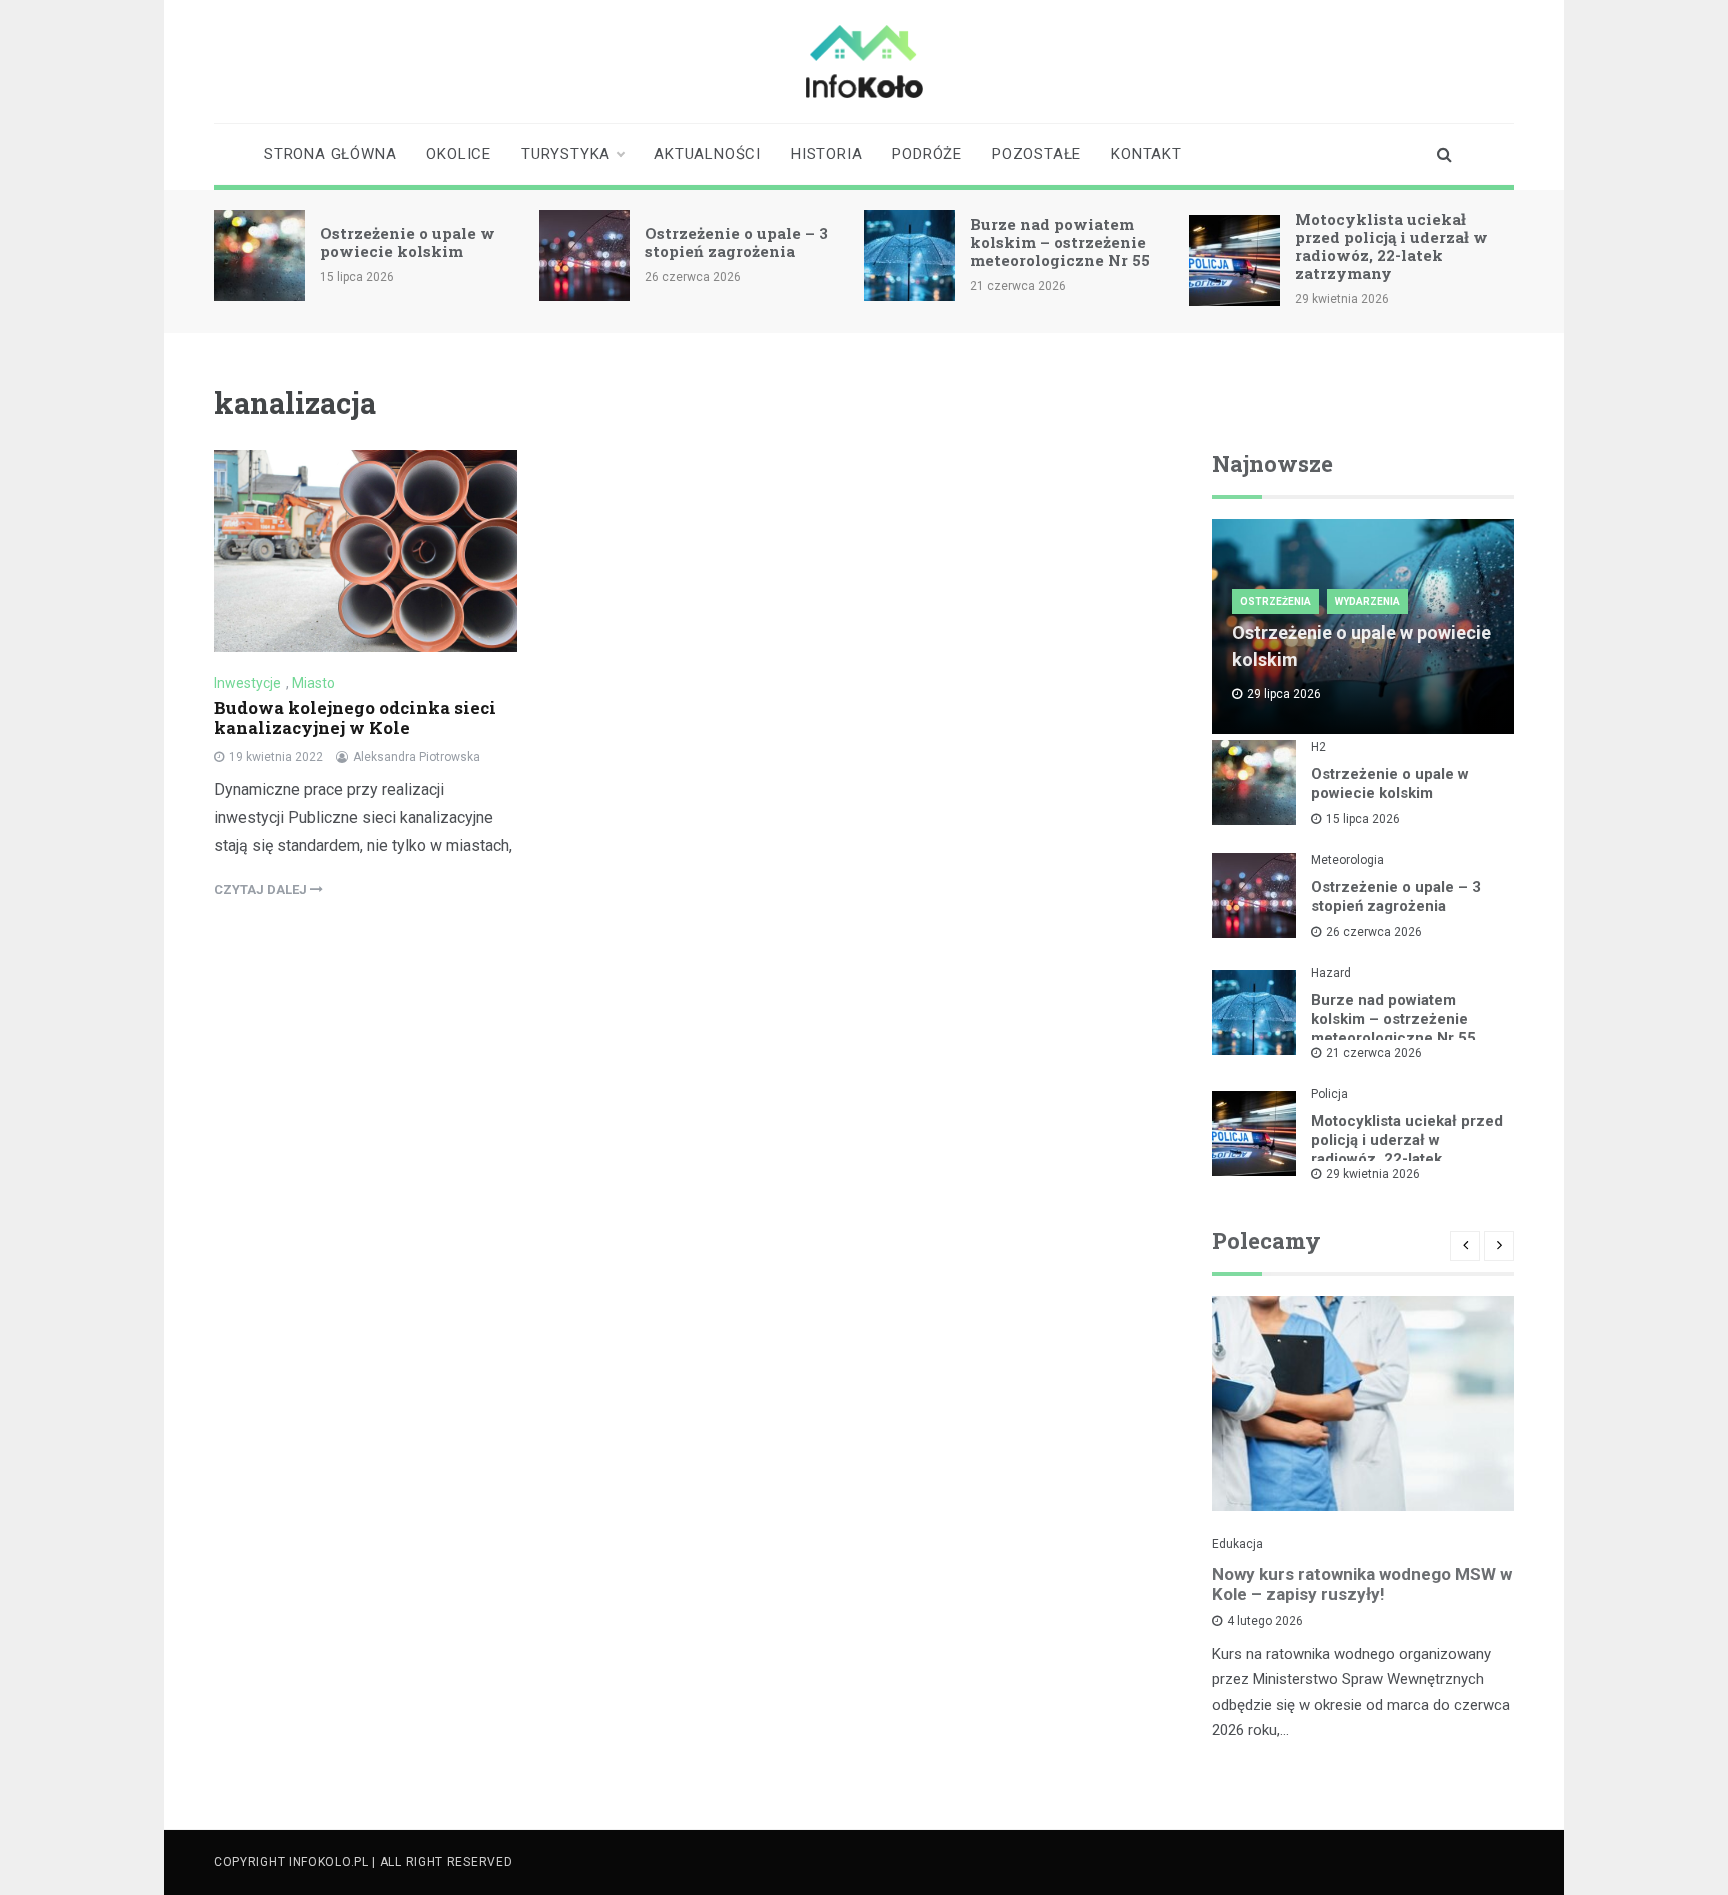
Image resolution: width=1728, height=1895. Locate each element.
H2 (1318, 747)
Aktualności (707, 154)
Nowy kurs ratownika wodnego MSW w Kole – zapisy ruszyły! (1362, 1584)
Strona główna (330, 154)
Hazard (1331, 973)
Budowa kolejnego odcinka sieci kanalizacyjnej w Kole (355, 717)
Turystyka (565, 154)
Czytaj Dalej (262, 889)
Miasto (313, 683)
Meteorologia (1347, 860)
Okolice (458, 154)
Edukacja (1237, 1544)
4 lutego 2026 (1265, 1621)
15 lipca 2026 (1363, 819)
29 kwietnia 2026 (1373, 1174)
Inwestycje (247, 683)
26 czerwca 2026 (1374, 932)
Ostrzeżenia (1275, 601)
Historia (826, 154)
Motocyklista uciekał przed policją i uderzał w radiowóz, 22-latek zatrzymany (1391, 246)
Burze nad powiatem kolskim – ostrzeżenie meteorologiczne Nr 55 (1060, 242)
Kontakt (1146, 154)
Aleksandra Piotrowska (416, 757)
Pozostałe (1036, 154)
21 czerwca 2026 (1374, 1053)
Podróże (927, 154)
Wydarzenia (1367, 601)
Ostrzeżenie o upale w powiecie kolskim (407, 242)
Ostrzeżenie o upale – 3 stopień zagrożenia (736, 242)
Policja (1329, 1094)
